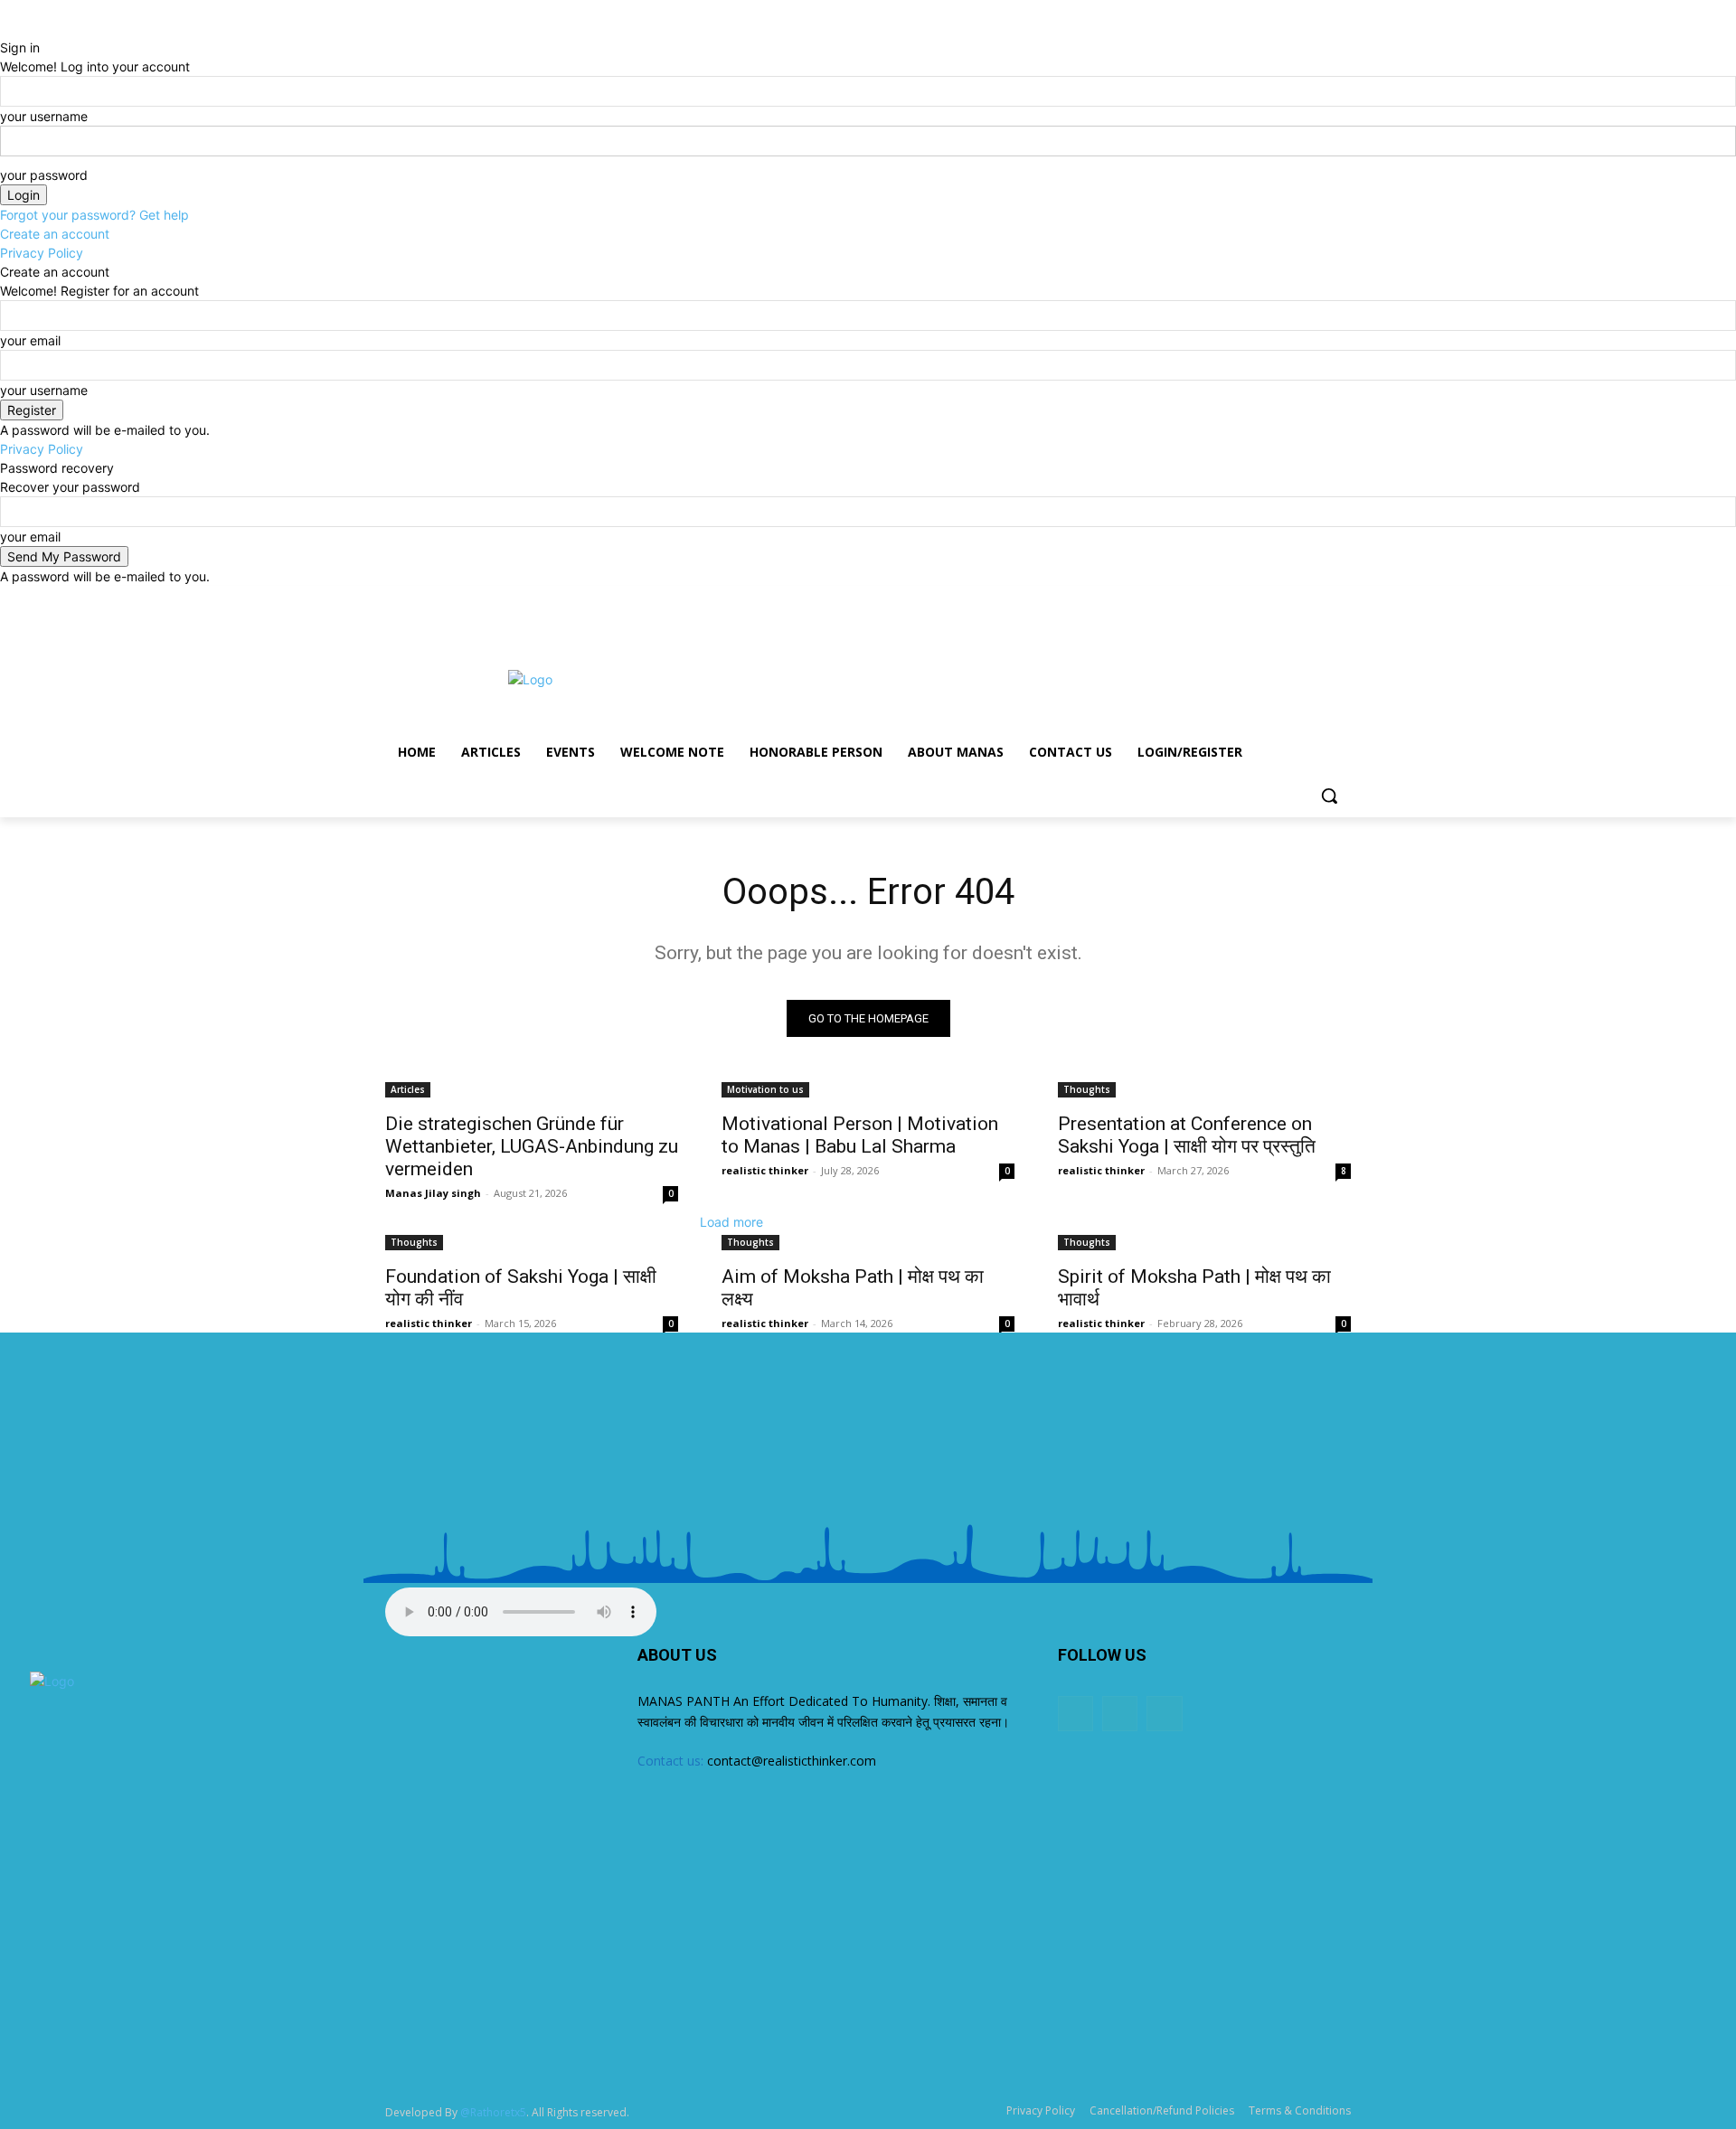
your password (44, 175)
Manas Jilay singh (433, 1193)
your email (30, 340)
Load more (731, 1222)
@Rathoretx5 (493, 2112)
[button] (1329, 796)
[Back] (5, 28)
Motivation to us (765, 1089)
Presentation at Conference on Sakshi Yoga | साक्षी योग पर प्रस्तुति (1187, 1135)
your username (44, 116)
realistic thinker (765, 1170)
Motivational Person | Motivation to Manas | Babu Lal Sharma (860, 1135)
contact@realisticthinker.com (792, 1761)
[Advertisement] (1004, 677)
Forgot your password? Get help (94, 215)
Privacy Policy (42, 253)
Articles (408, 1089)
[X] (1315, 599)
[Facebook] (1291, 599)
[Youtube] (1340, 599)
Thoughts (1087, 1089)
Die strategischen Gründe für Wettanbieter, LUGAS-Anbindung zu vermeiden (532, 1146)
